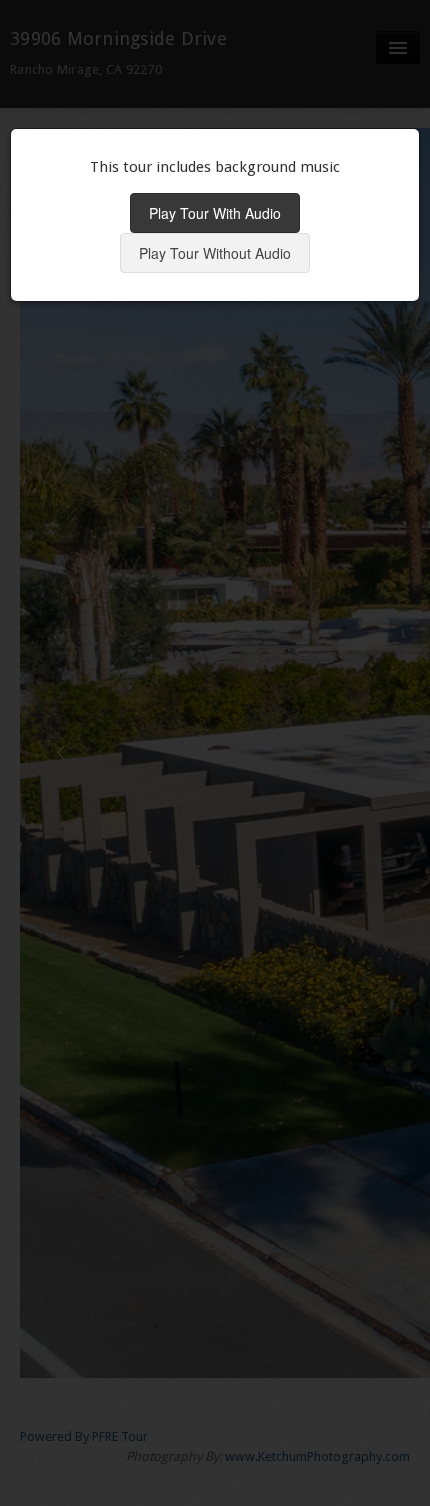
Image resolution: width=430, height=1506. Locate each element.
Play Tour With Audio (215, 213)
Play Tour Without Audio (215, 253)
